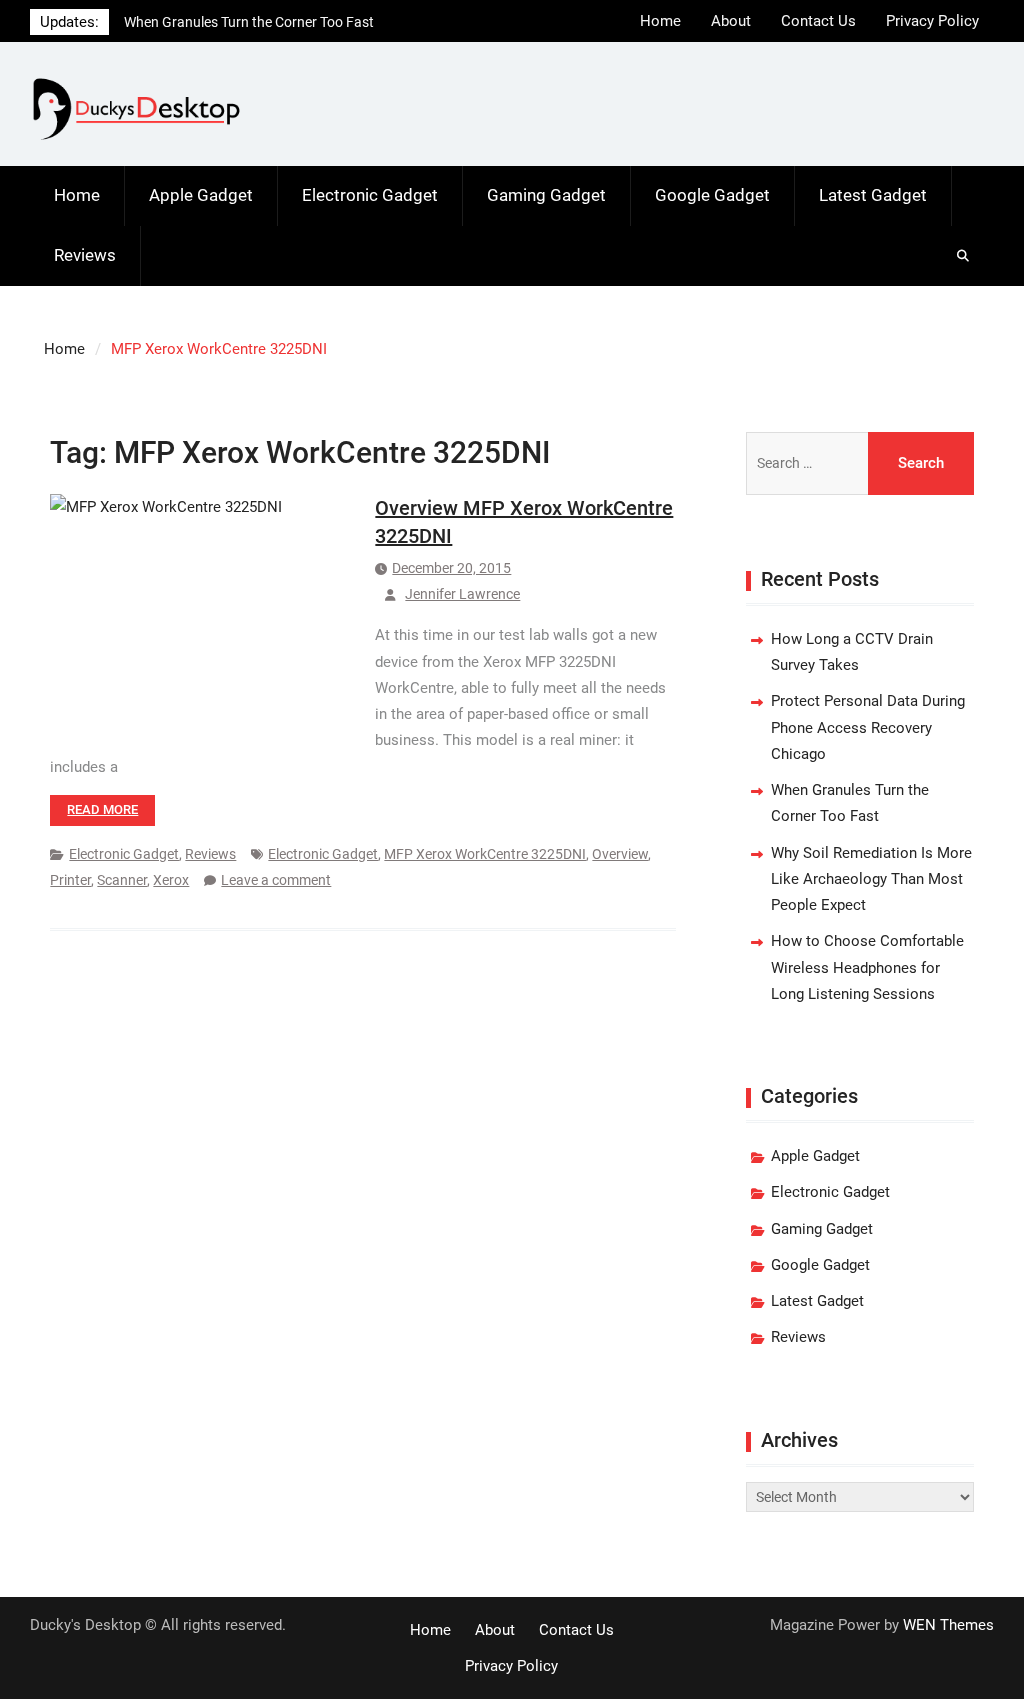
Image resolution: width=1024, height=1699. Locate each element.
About (731, 21)
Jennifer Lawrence (462, 594)
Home (660, 21)
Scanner (122, 880)
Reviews (85, 255)
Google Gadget (712, 195)
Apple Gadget (201, 195)
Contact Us (818, 21)
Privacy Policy (932, 21)
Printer (70, 880)
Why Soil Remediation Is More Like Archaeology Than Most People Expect (871, 879)
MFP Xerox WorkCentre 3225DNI (485, 854)
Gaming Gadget (546, 195)
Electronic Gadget (370, 195)
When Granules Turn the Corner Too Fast (249, 22)
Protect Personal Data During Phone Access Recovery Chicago (868, 727)
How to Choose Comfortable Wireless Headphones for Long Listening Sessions (867, 967)
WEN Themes (948, 1625)
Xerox (171, 880)
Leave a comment (276, 880)
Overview (620, 854)
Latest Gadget (873, 195)
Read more (102, 809)
